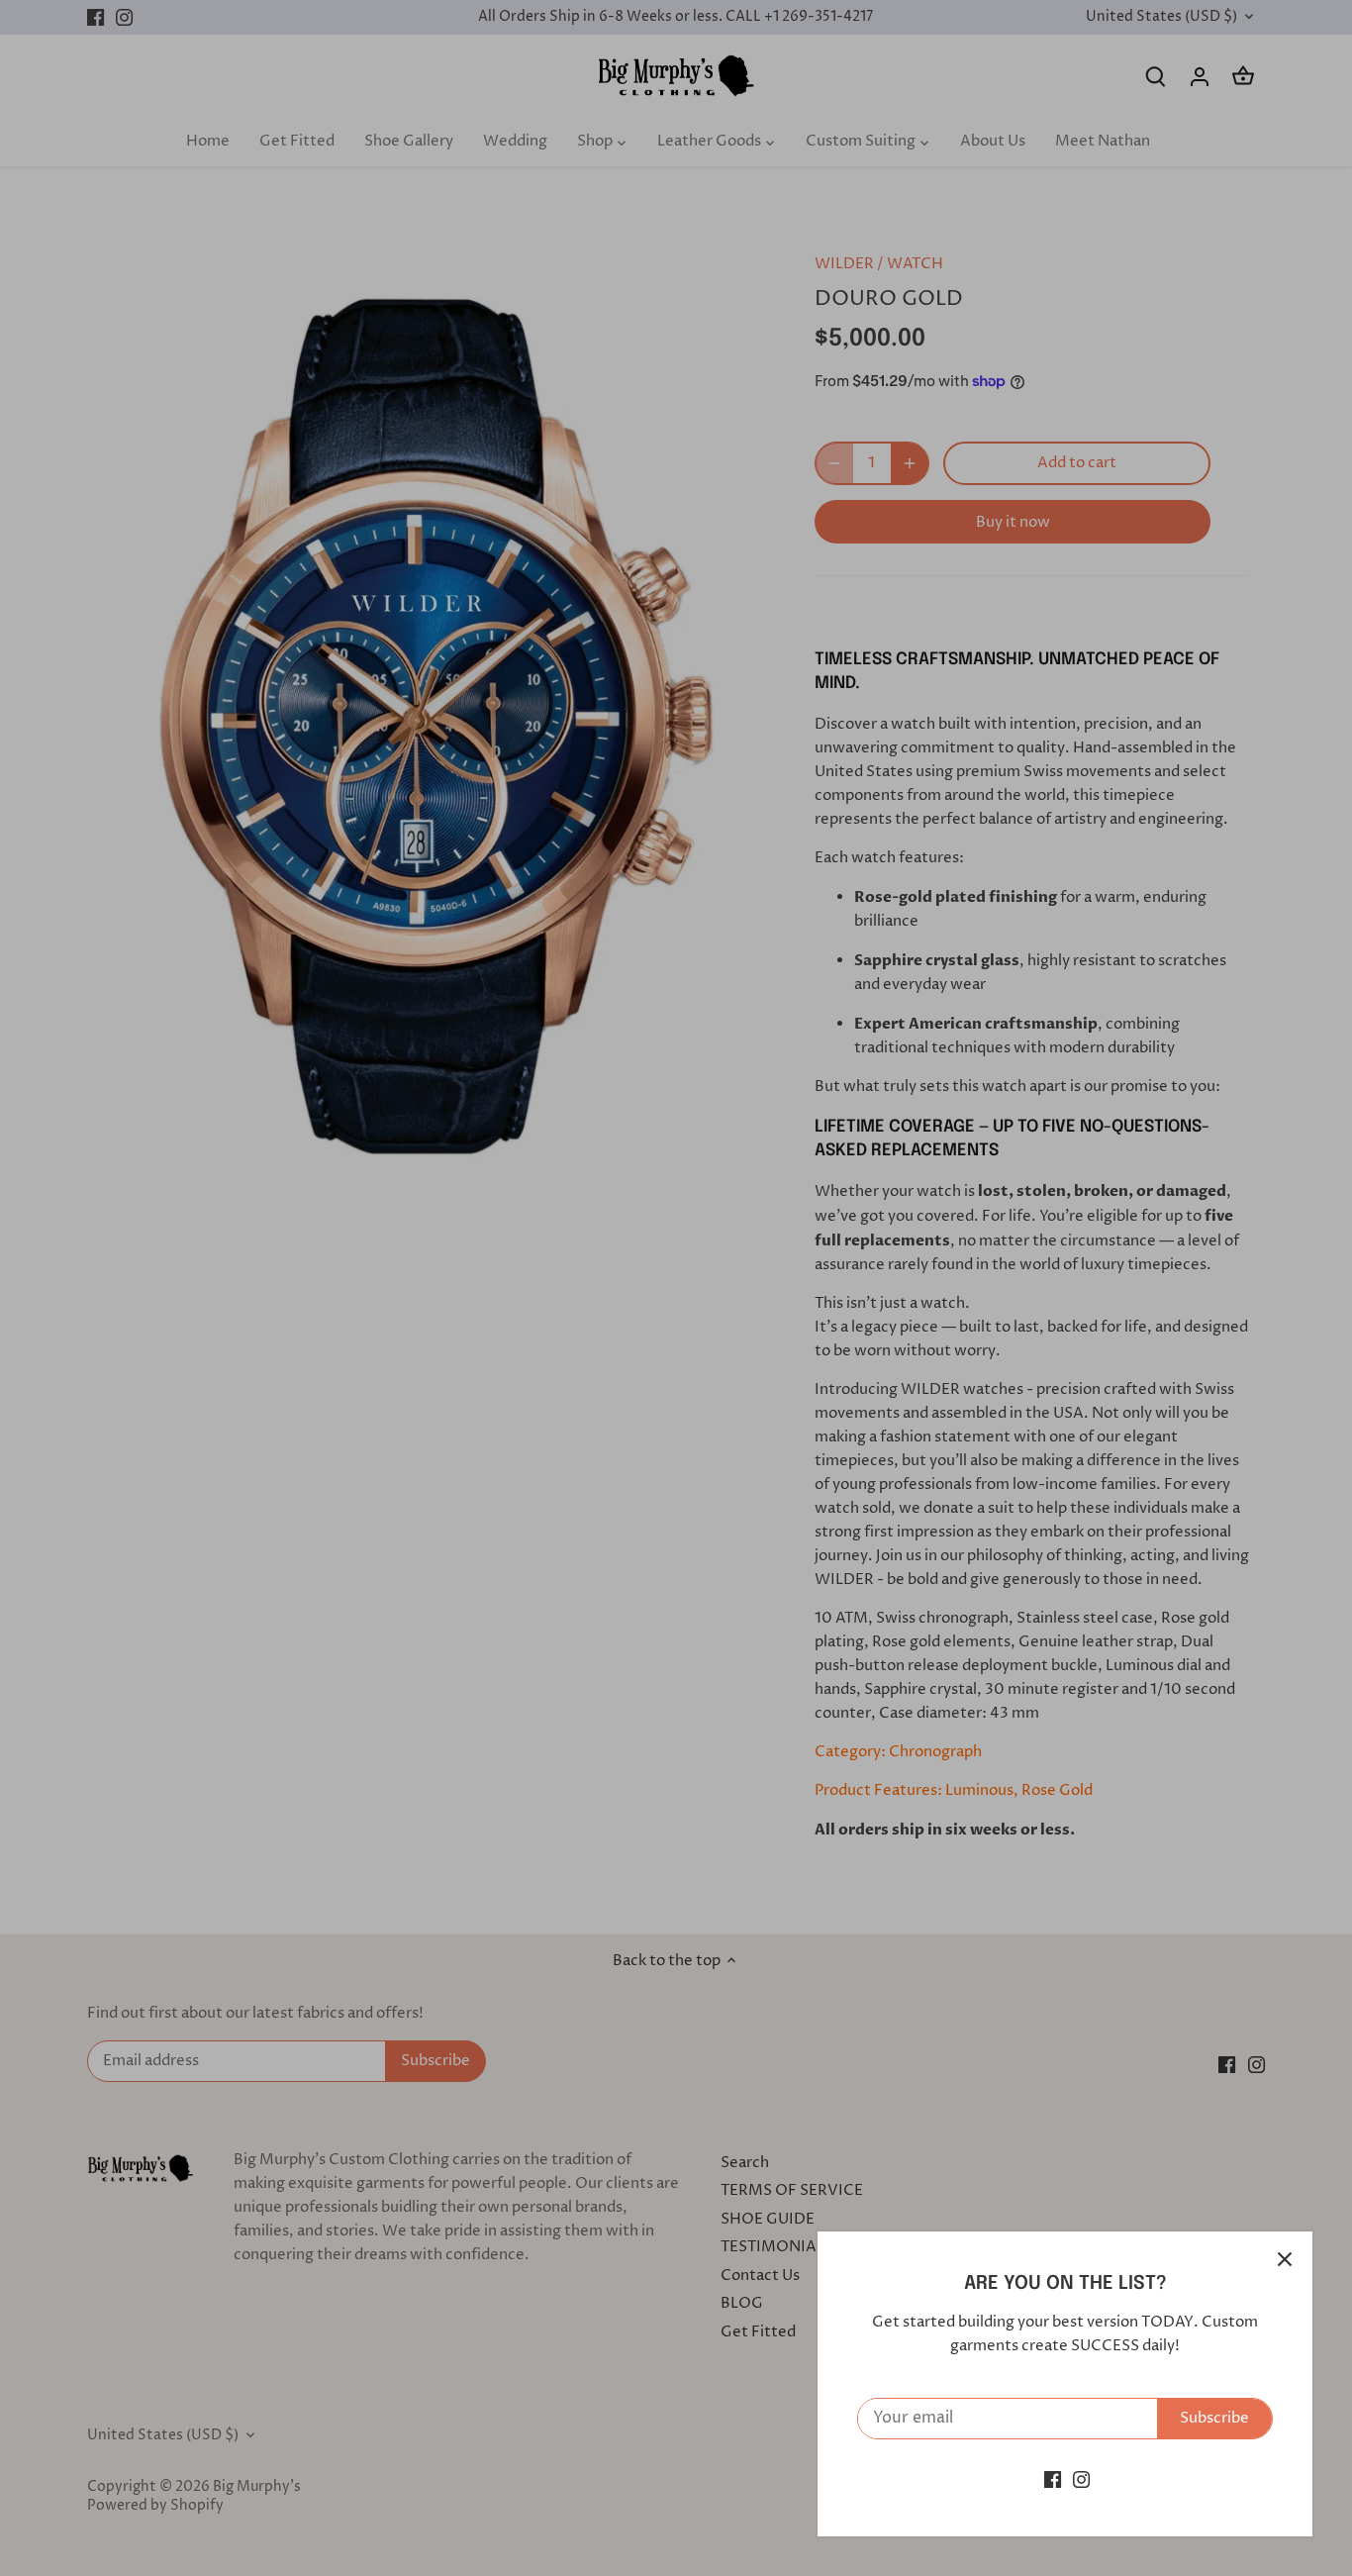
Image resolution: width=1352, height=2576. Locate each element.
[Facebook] (1053, 2479)
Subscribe (1214, 2418)
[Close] (1285, 2259)
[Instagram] (1081, 2479)
